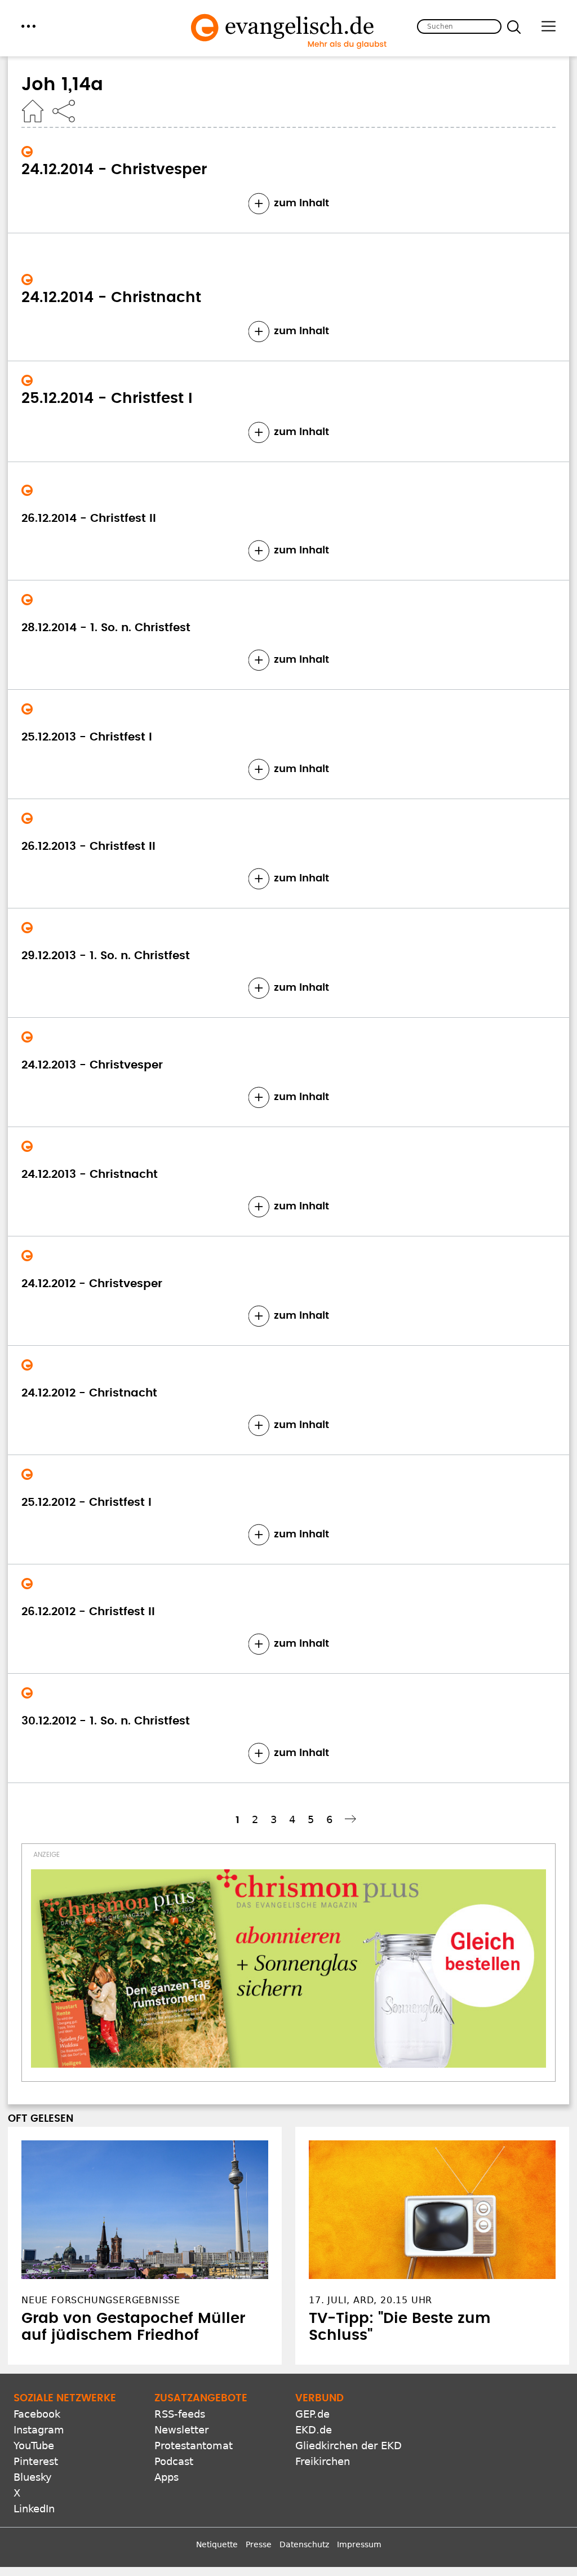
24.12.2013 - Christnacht (90, 1174)
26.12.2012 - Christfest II (88, 1612)
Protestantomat (194, 2446)
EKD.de (314, 2430)
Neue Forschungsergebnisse (101, 2300)
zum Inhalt (301, 203)
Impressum (359, 2544)
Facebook (37, 2414)
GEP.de (312, 2414)
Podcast (174, 2461)
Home (33, 111)
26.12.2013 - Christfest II (88, 846)
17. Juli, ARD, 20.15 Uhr (370, 2300)
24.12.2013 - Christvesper (92, 1065)
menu (28, 26)
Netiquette (217, 2544)
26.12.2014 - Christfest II (89, 518)
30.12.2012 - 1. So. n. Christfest (106, 1721)
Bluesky (33, 2477)
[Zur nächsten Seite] (352, 1819)
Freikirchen (323, 2461)
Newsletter (181, 2430)
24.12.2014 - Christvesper (114, 170)
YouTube (34, 2446)
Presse (259, 2544)
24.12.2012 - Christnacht (89, 1393)
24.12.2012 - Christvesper (92, 1284)
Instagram (39, 2430)
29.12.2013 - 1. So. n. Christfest (106, 956)
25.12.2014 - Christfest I (107, 398)
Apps (167, 2477)
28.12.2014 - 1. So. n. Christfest (106, 628)
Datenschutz (304, 2544)
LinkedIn (34, 2509)
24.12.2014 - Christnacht (111, 298)
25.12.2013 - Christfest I (87, 737)
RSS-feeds (180, 2414)
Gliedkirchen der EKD (349, 2446)
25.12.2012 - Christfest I (86, 1502)
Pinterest (36, 2461)
